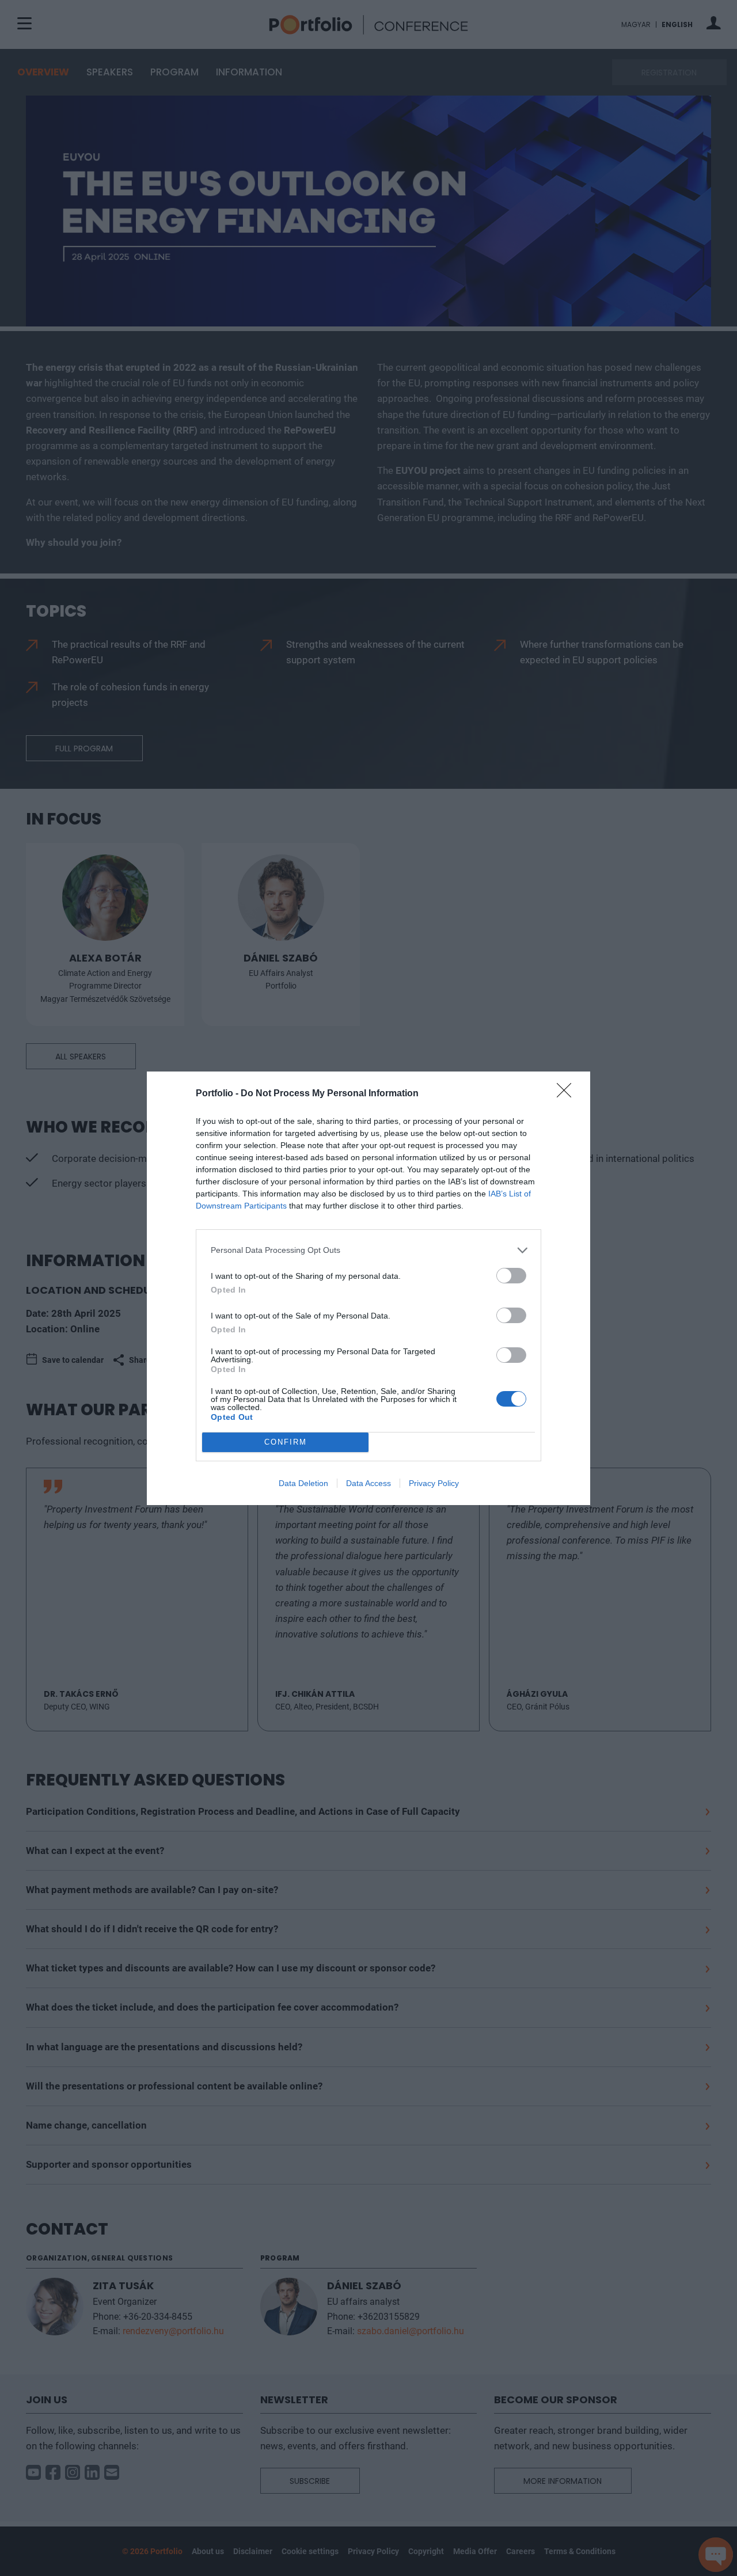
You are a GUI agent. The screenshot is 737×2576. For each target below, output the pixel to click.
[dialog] (368, 1288)
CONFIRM (286, 1442)
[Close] (568, 1094)
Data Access (368, 1483)
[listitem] (368, 1250)
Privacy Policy (434, 1483)
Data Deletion (303, 1483)
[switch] (511, 1276)
